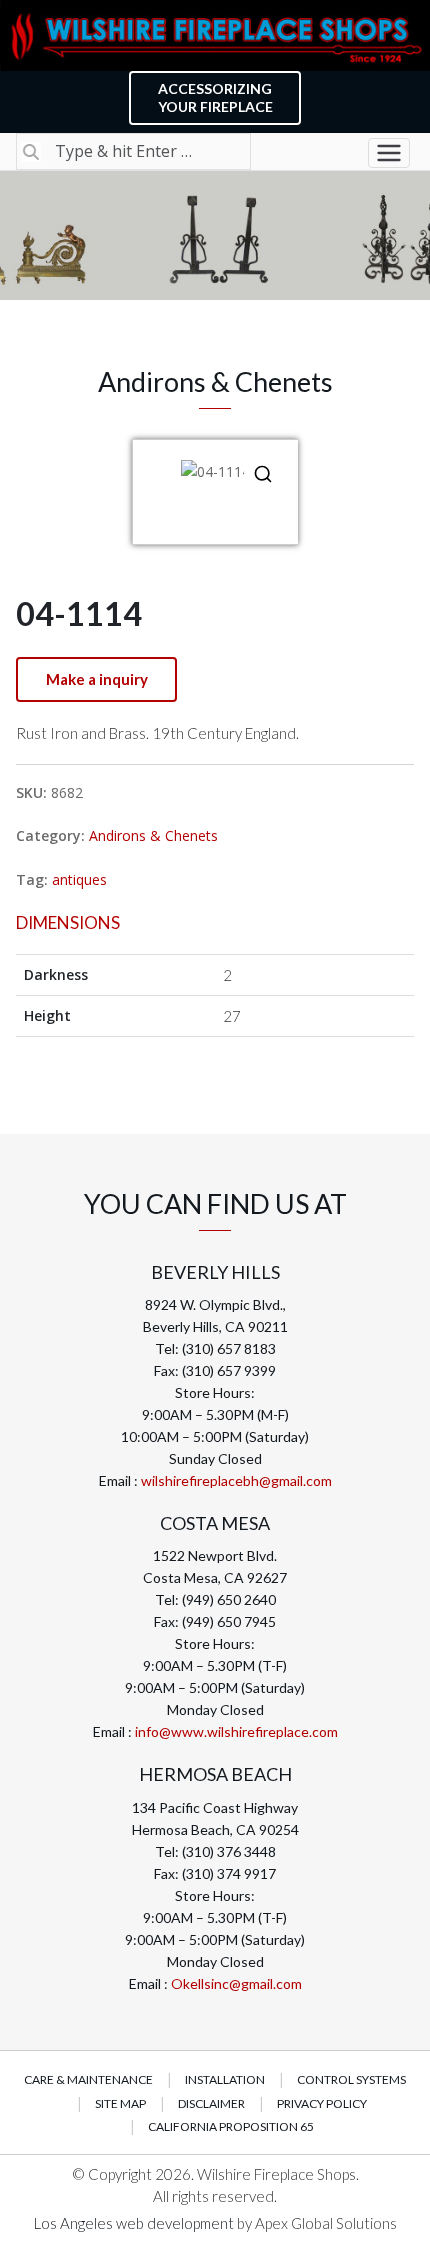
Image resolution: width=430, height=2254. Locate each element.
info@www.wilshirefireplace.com (236, 1731)
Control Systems (351, 2079)
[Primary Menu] (389, 153)
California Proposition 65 (231, 2126)
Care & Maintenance (88, 2079)
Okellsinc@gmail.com (236, 1983)
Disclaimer (211, 2103)
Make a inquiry (97, 679)
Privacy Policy (322, 2103)
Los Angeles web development (135, 2223)
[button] (263, 474)
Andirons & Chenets (153, 835)
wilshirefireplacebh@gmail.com (236, 1480)
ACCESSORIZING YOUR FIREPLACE (215, 97)
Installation (225, 2079)
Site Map (120, 2103)
